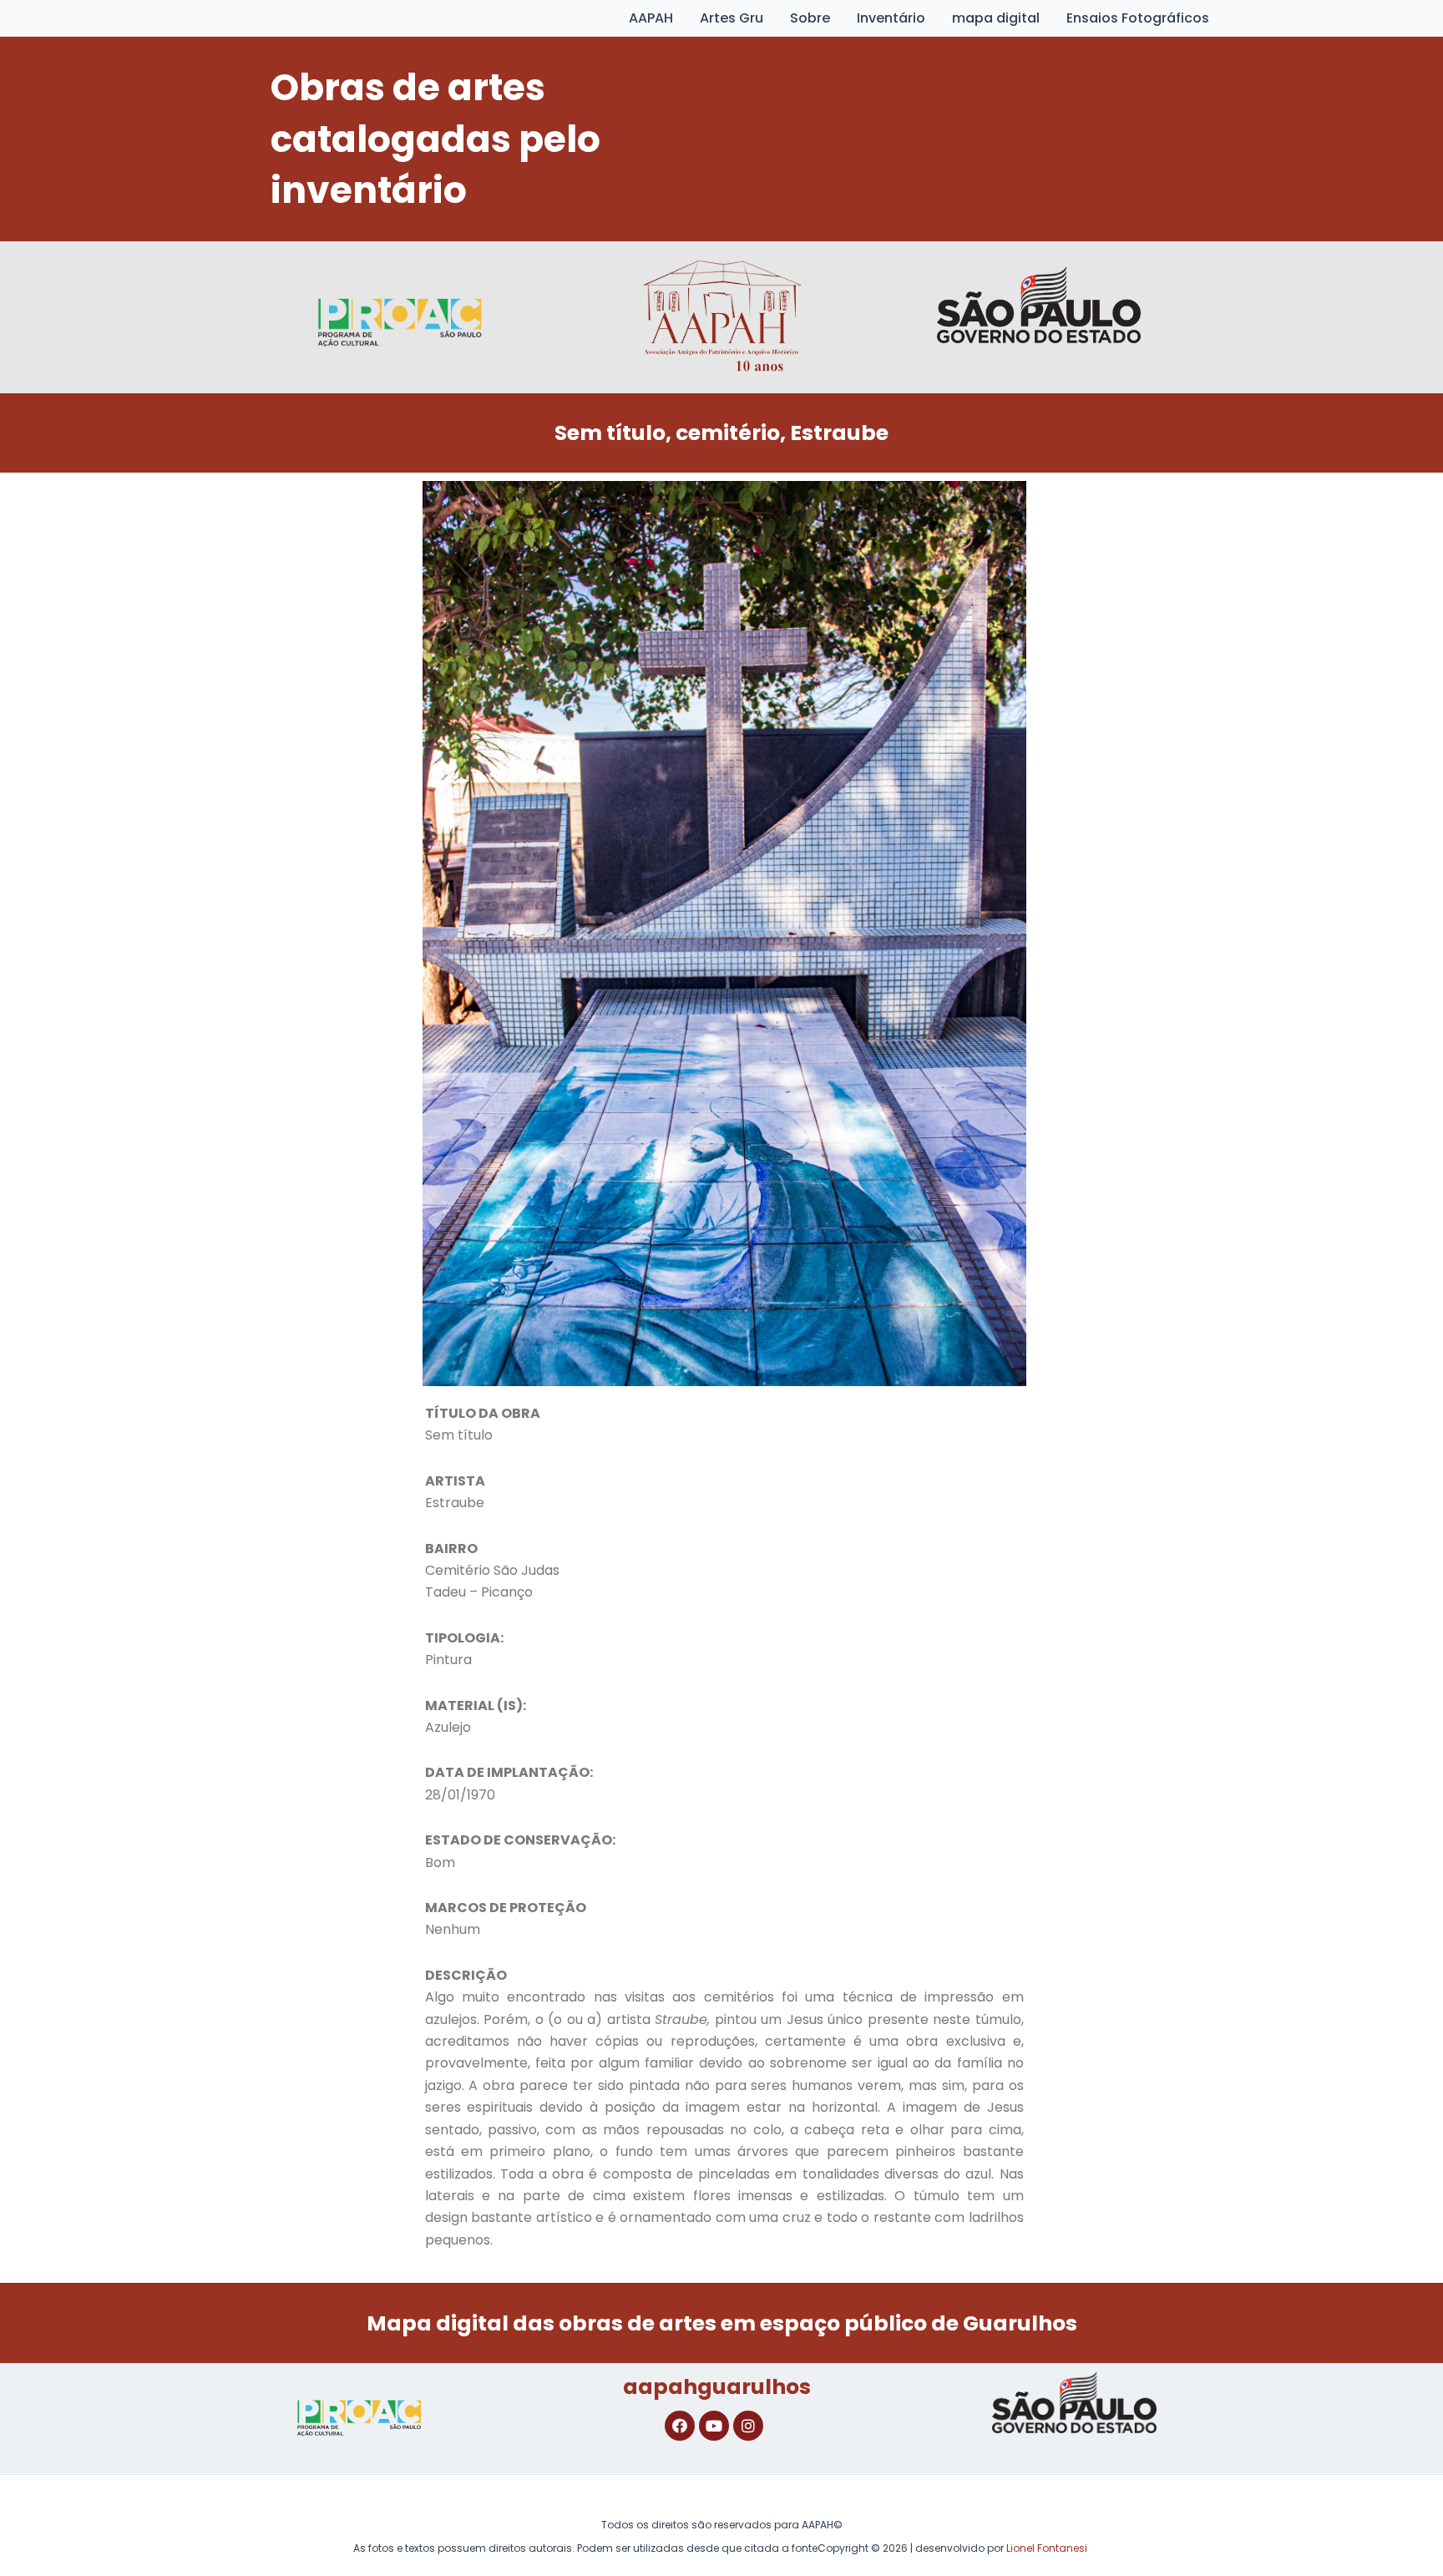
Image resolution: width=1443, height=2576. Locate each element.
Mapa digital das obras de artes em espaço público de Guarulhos (722, 2323)
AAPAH (651, 18)
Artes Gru (732, 18)
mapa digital (996, 18)
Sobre (810, 18)
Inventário (891, 18)
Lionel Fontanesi (1047, 2548)
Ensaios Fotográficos (1138, 18)
